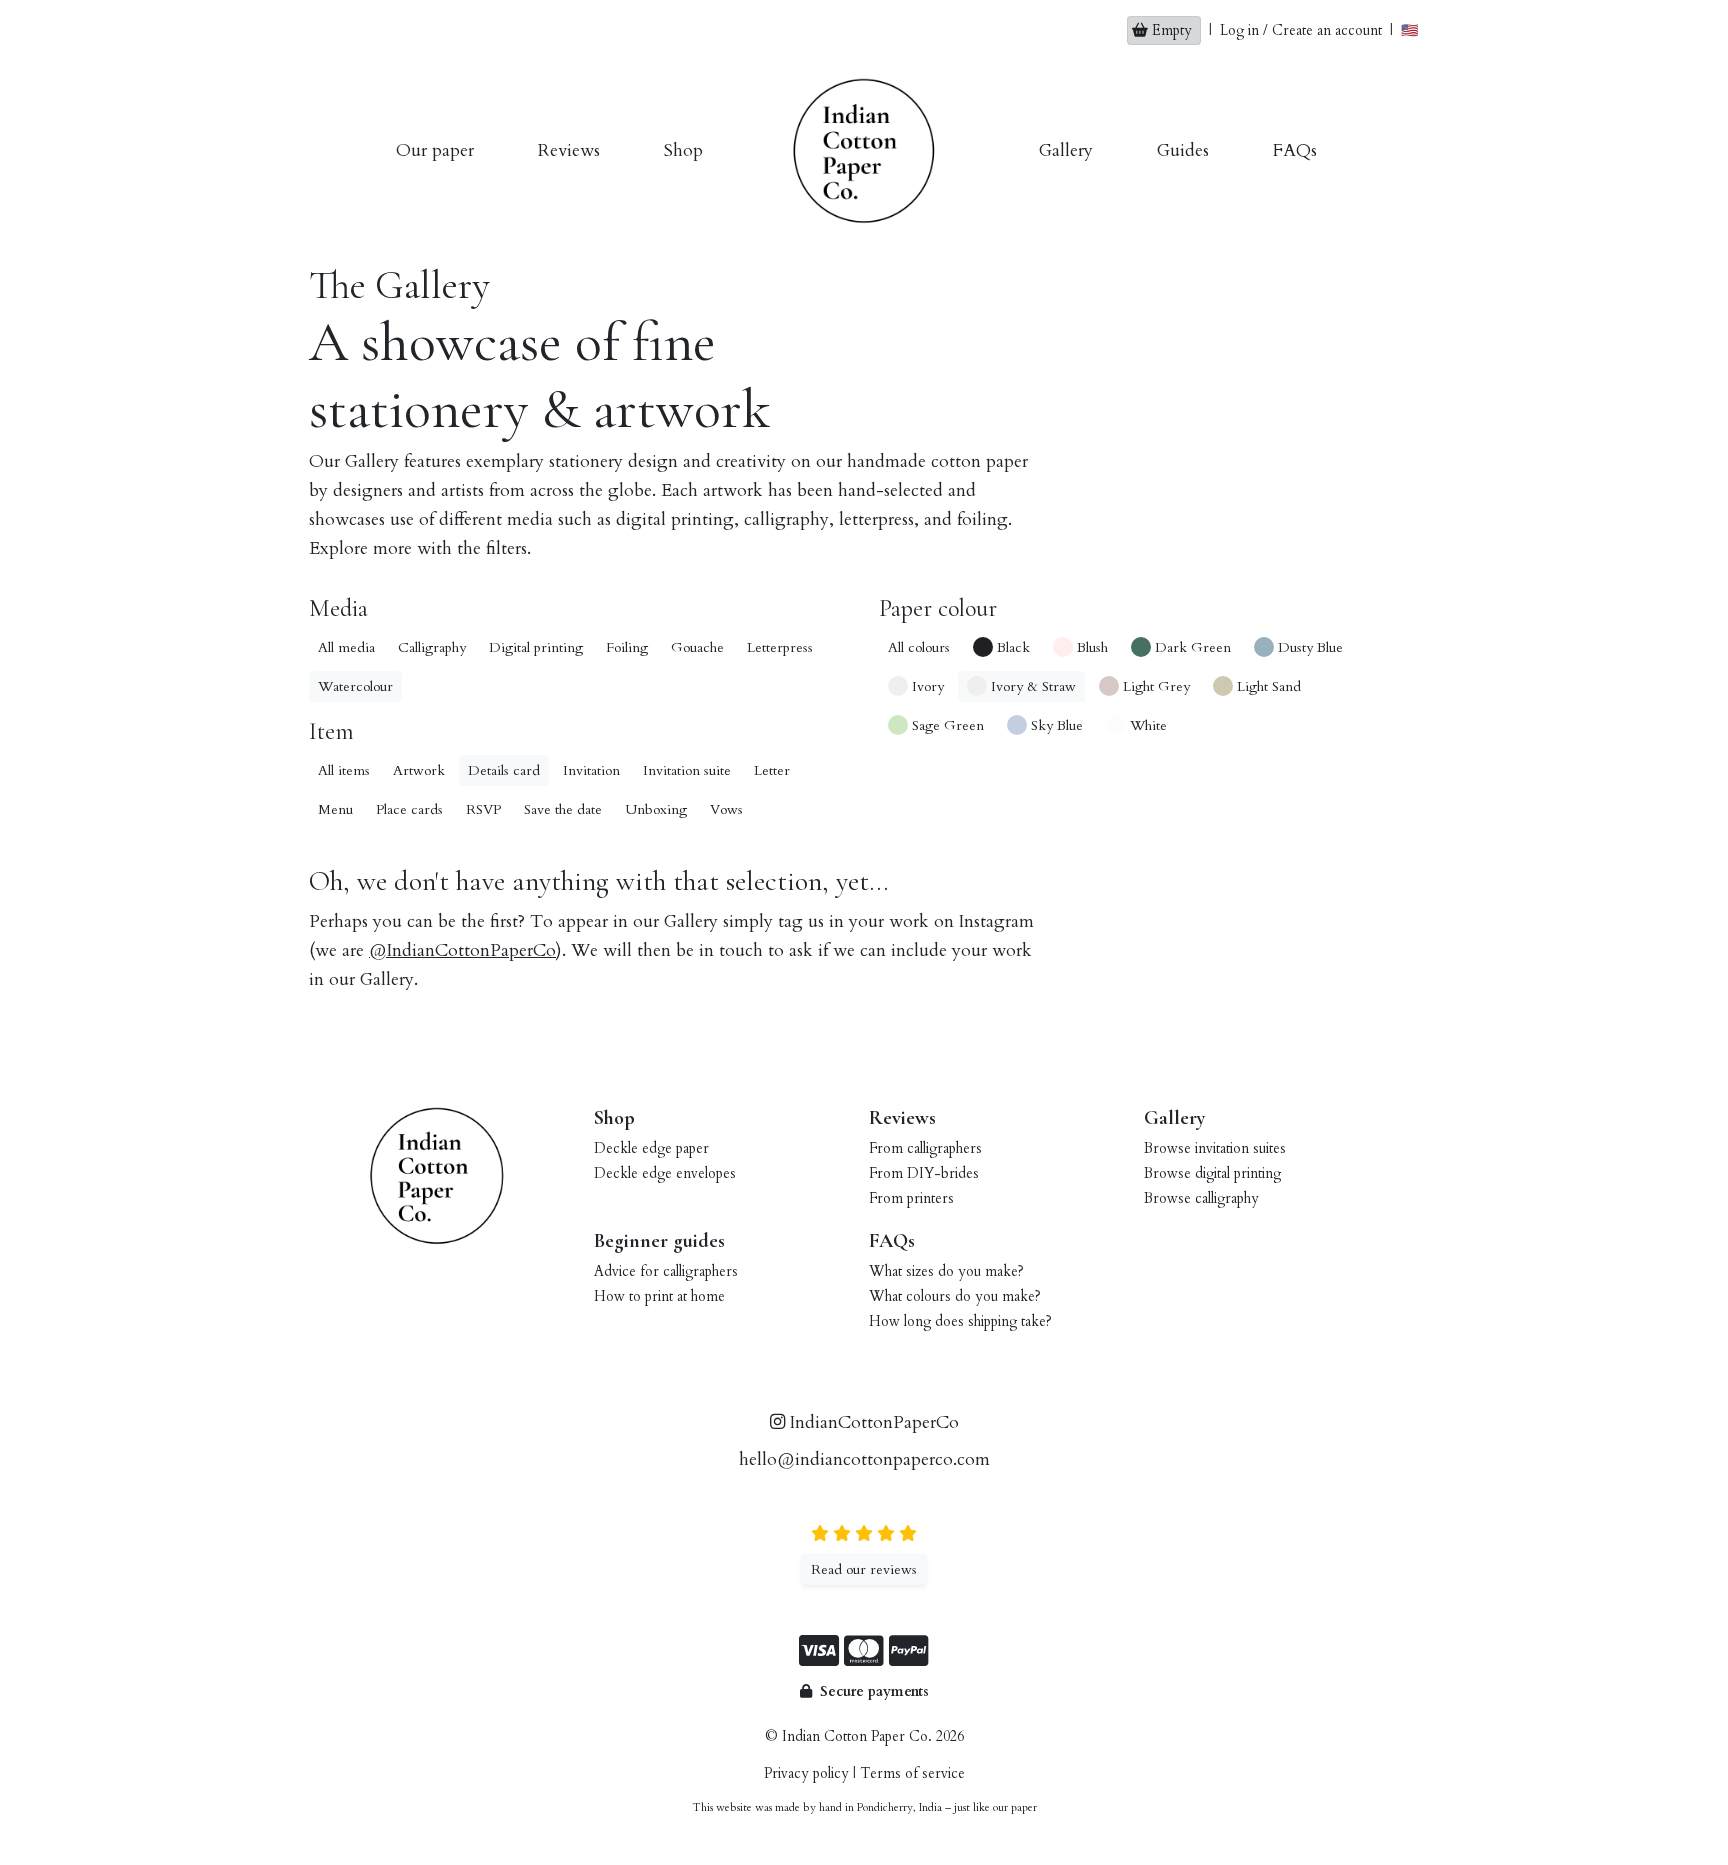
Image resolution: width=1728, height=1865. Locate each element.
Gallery (1066, 150)
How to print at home (659, 1296)
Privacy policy (806, 1773)
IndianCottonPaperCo (872, 1422)
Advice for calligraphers (666, 1271)
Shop (683, 150)
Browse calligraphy (1201, 1198)
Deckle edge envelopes (665, 1173)
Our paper (435, 150)
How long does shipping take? (960, 1321)
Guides (1183, 150)
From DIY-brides (924, 1173)
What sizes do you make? (946, 1271)
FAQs (1295, 150)
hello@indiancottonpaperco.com (864, 1459)
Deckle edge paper (651, 1148)
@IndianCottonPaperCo (462, 950)
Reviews (569, 150)
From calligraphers (925, 1148)
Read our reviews (864, 1569)
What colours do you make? (955, 1296)
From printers (911, 1198)
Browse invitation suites (1215, 1148)
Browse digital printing (1212, 1173)
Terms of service (912, 1773)
